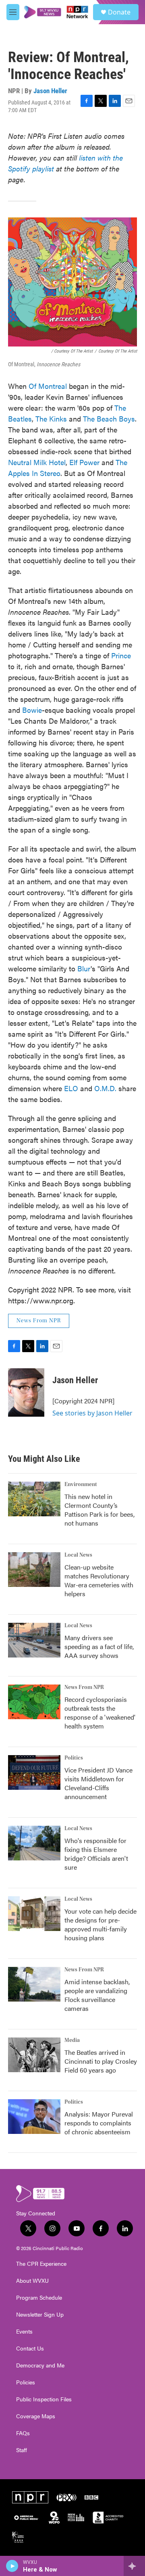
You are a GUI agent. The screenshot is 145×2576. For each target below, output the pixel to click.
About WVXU (32, 2281)
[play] (12, 2566)
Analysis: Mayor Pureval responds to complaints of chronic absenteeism (99, 2123)
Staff (22, 2450)
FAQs (23, 2433)
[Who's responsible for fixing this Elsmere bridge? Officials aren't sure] (34, 1843)
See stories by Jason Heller (92, 1413)
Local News (78, 1555)
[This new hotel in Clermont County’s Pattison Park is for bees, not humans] (34, 1499)
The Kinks (51, 419)
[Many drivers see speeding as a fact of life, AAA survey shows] (34, 1640)
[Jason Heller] (26, 1392)
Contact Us (30, 2348)
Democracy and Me (40, 2365)
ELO (71, 1088)
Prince (121, 655)
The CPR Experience (41, 2264)
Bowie (32, 710)
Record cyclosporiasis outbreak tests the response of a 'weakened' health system (100, 1713)
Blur (84, 968)
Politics (74, 1758)
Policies (26, 2382)
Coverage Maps (36, 2416)
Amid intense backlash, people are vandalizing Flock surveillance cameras (97, 1995)
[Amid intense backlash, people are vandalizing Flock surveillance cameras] (34, 1984)
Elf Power (84, 462)
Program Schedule (39, 2298)
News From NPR (39, 1321)
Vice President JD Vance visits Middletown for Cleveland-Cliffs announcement (98, 1783)
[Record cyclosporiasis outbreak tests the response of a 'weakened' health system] (34, 1702)
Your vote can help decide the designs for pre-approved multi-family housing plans (100, 1924)
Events (24, 2332)
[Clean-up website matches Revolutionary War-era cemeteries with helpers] (34, 1570)
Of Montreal (48, 386)
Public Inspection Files (44, 2399)
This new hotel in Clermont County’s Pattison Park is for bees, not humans (99, 1510)
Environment (81, 1484)
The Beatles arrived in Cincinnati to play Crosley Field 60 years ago (101, 2061)
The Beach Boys (109, 419)
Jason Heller (50, 91)
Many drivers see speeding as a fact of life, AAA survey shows (99, 1646)
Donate (119, 12)
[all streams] (134, 2566)
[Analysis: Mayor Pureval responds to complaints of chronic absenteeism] (34, 2117)
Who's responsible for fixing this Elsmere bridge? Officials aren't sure (96, 1854)
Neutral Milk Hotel (37, 462)
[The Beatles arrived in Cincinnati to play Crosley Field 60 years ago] (34, 2055)
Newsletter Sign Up (40, 2315)
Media (72, 2040)
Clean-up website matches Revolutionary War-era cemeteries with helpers (99, 1580)
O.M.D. (105, 1088)
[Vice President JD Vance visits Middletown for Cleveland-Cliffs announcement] (34, 1772)
